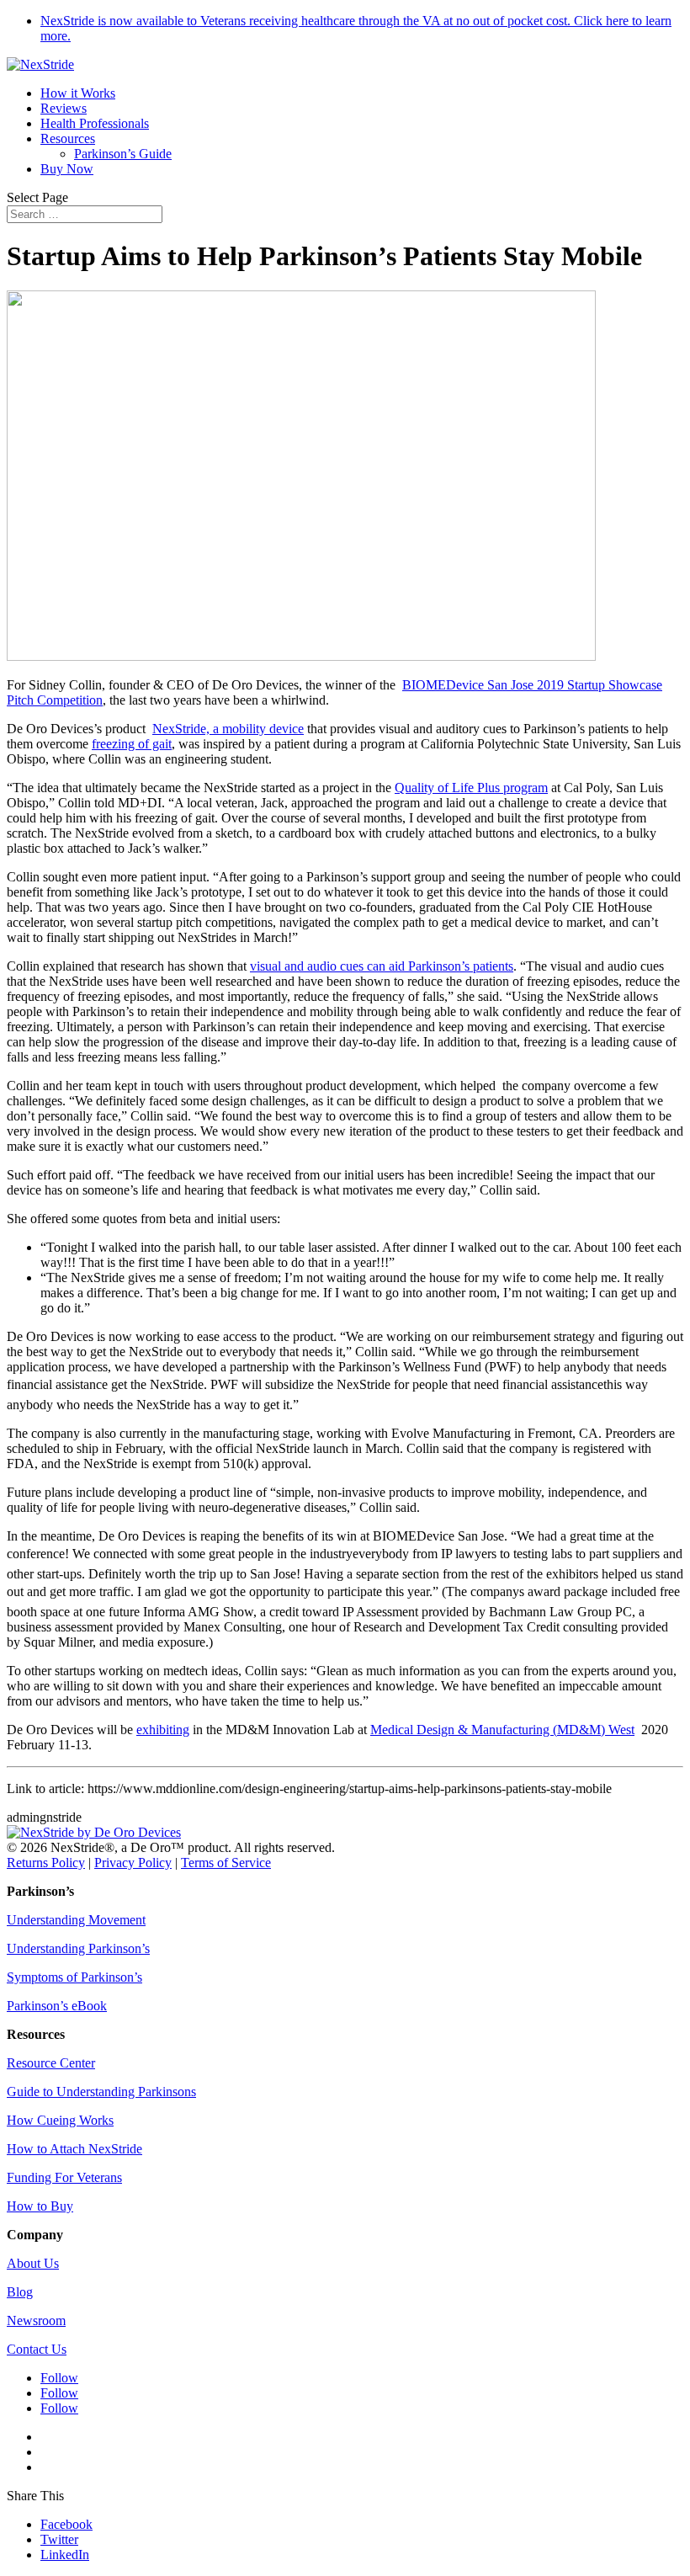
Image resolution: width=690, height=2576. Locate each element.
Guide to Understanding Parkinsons (101, 2092)
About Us (33, 2263)
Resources (68, 138)
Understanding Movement (76, 1920)
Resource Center (51, 2063)
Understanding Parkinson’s (78, 1948)
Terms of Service (226, 1863)
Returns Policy (46, 1863)
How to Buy (40, 2206)
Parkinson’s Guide (123, 154)
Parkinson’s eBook (57, 2006)
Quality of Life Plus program (471, 788)
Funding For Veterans (64, 2177)
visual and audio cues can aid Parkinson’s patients (382, 966)
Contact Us (37, 2349)
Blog (20, 2292)
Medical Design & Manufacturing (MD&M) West (502, 1730)
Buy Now (67, 169)
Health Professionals (95, 123)
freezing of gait (132, 744)
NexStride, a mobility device (228, 729)
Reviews (64, 108)
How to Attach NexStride (74, 2149)
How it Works (78, 93)
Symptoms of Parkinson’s (74, 1977)
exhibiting (163, 1730)
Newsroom (36, 2321)
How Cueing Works (60, 2120)
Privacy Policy (133, 1863)
